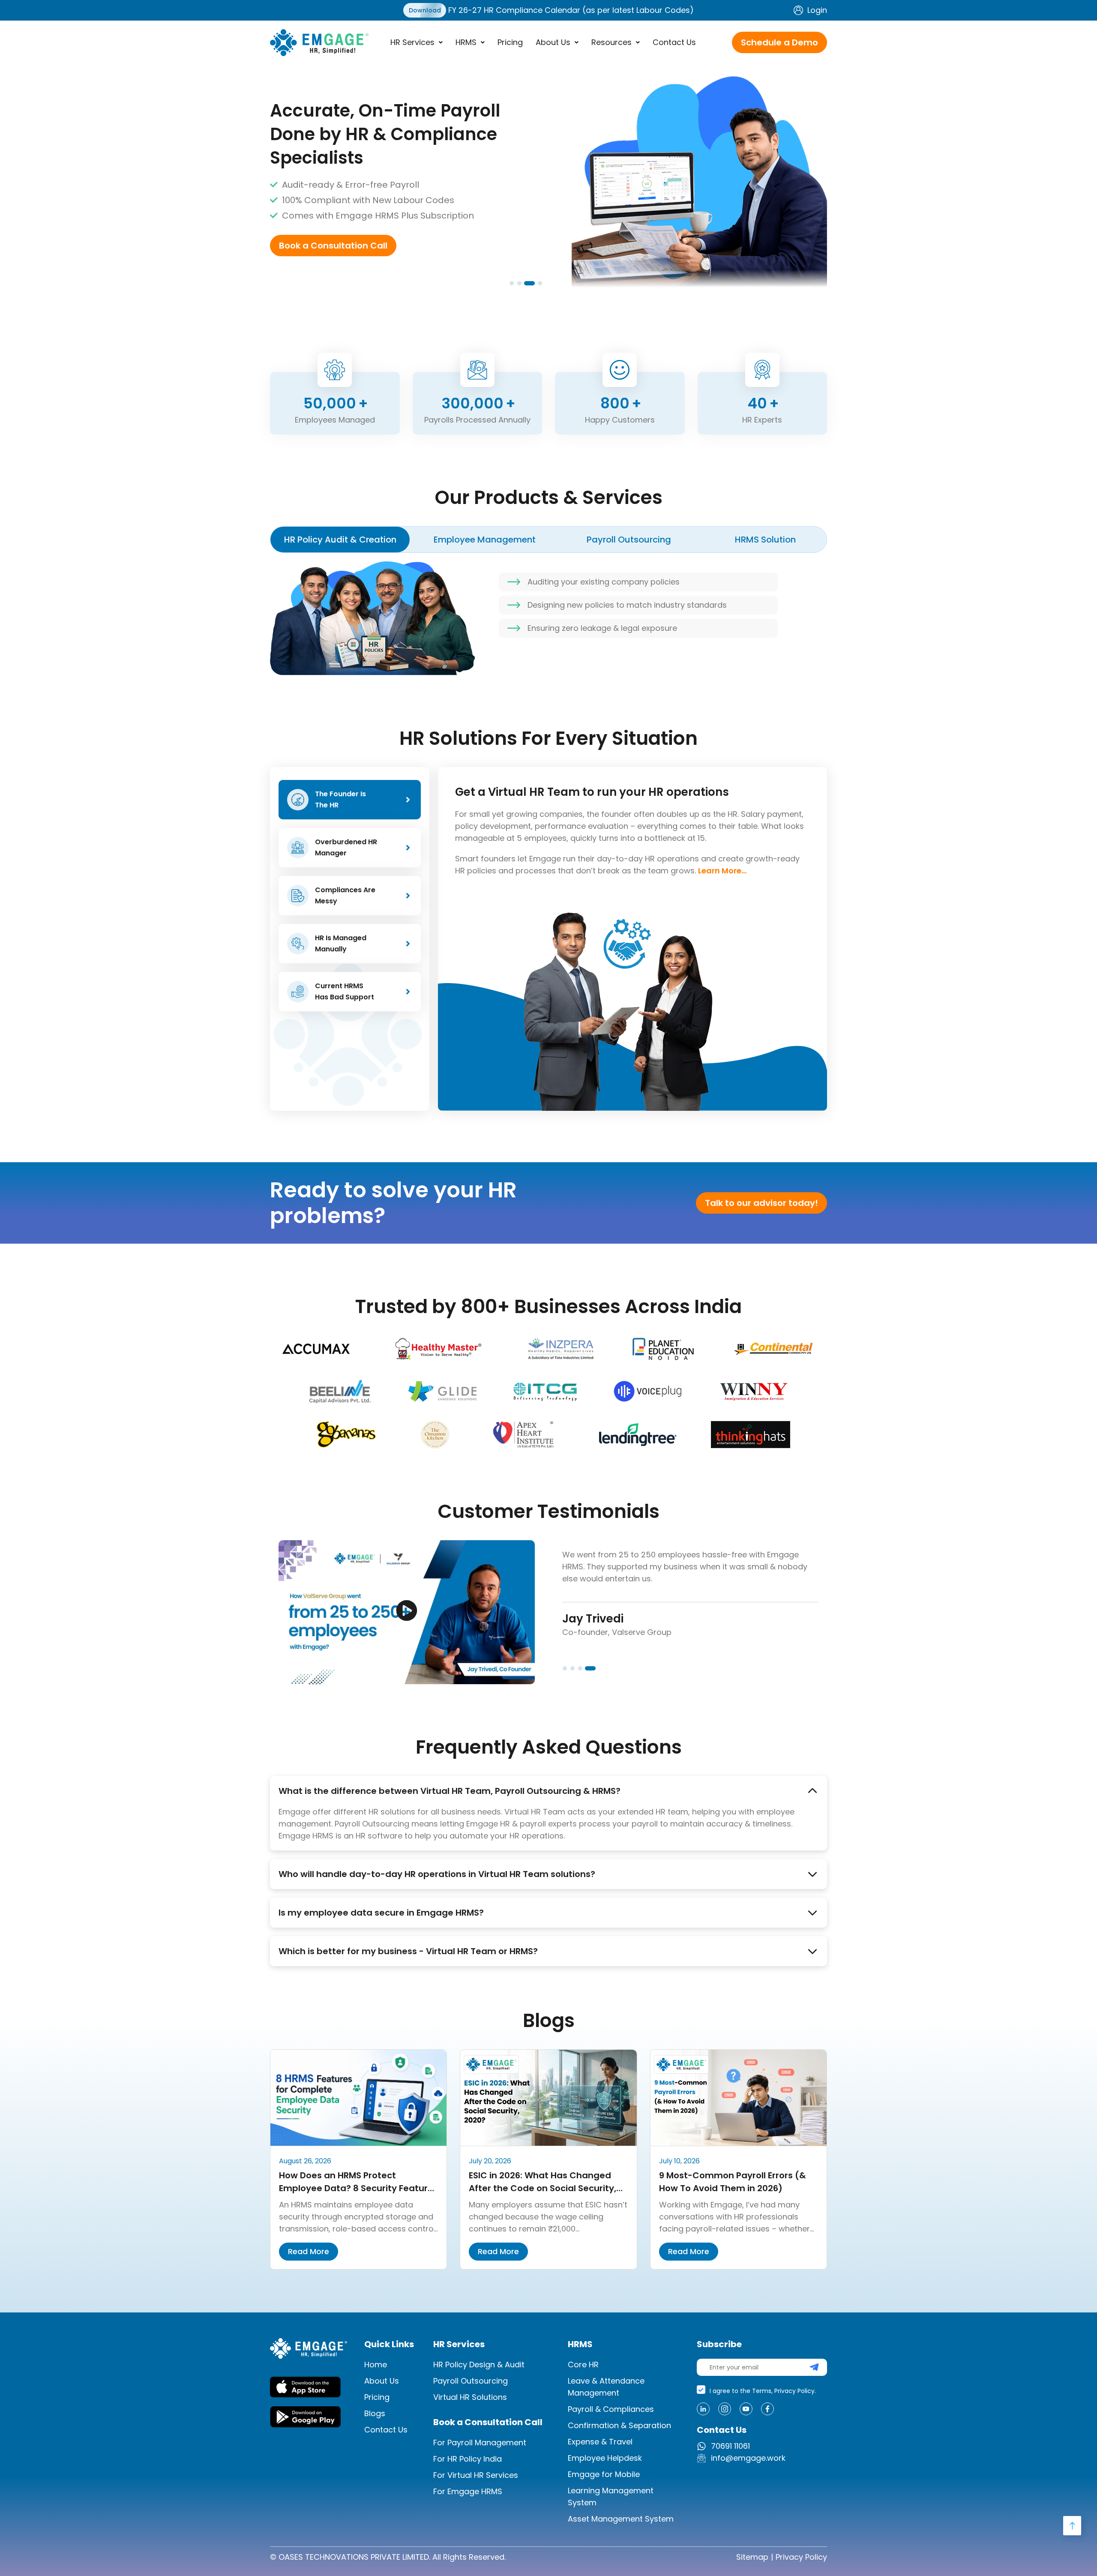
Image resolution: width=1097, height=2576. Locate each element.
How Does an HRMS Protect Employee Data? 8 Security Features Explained (358, 2188)
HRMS (466, 42)
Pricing (510, 42)
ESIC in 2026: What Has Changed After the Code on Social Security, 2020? (543, 2188)
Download (425, 10)
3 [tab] (528, 284)
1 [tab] (512, 284)
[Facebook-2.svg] (767, 2409)
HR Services (412, 42)
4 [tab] (535, 284)
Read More (309, 2251)
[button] (417, 42)
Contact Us (674, 42)
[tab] (340, 540)
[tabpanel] (548, 176)
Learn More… (722, 871)
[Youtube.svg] (746, 2409)
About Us (553, 42)
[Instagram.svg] (725, 2409)
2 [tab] (520, 284)
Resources (611, 42)
